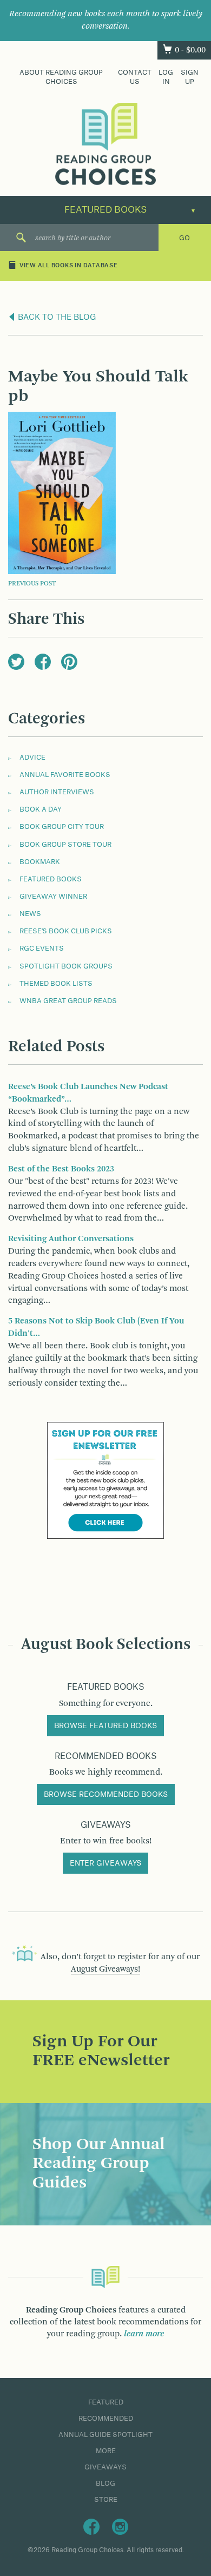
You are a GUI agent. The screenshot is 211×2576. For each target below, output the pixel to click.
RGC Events (42, 948)
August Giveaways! (105, 1969)
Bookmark (40, 862)
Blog (105, 2483)
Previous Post (32, 584)
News (30, 914)
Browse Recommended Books (106, 1795)
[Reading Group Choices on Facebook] (91, 2526)
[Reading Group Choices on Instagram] (120, 2526)
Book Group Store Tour (65, 845)
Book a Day (41, 809)
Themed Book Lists (56, 984)
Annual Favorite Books (65, 775)
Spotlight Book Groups (66, 966)
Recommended (106, 2419)
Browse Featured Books (105, 1726)
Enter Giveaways (105, 1863)
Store (106, 2500)
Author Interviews (57, 792)
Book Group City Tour (62, 827)
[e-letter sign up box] (105, 1480)
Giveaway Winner (53, 897)
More (106, 2451)
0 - (190, 50)
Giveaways (105, 2467)
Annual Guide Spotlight (105, 2435)
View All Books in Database (69, 266)
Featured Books (51, 879)
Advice (32, 757)
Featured (106, 2402)
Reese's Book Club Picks (66, 931)
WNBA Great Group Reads (68, 1001)
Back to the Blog (56, 318)
